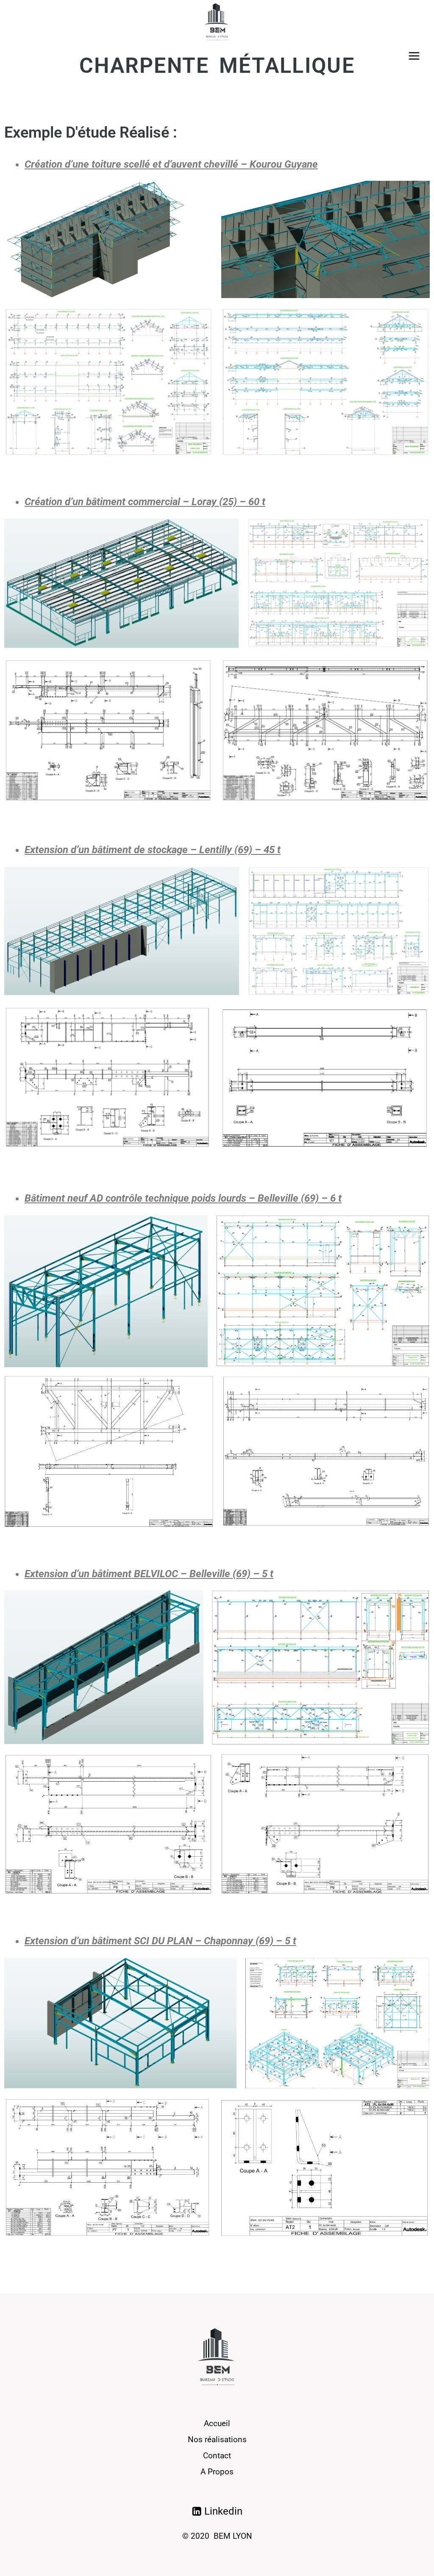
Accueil (217, 2423)
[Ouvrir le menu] (414, 56)
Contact (217, 2456)
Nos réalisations (217, 2439)
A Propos (217, 2472)
